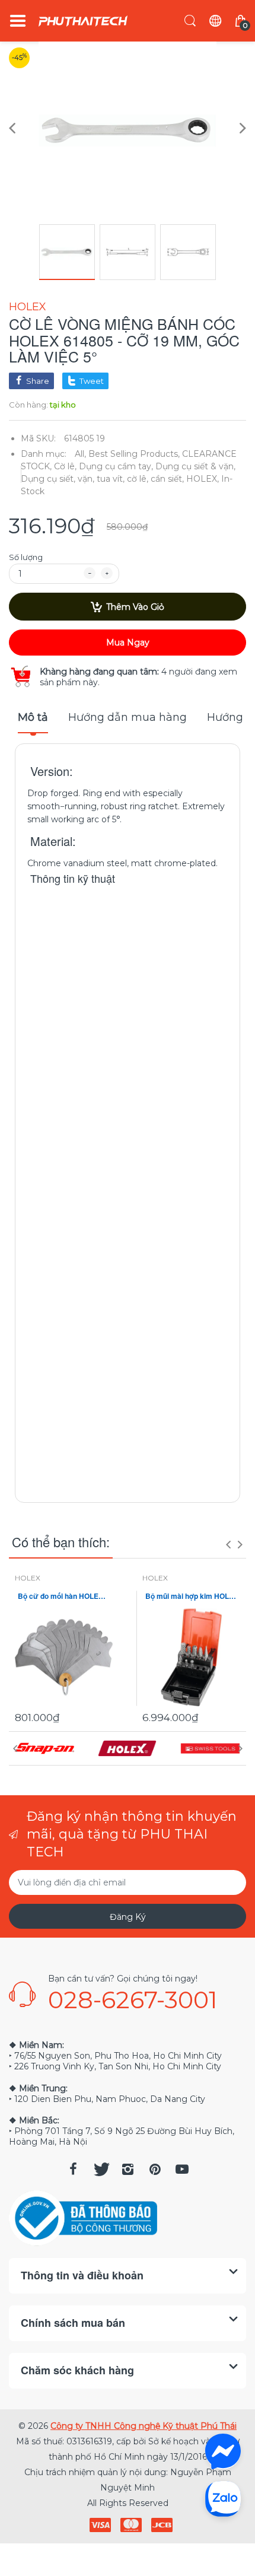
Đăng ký (128, 1917)
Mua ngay (128, 643)
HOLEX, (203, 479)
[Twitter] (100, 2169)
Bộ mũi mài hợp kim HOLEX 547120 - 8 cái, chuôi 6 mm (191, 1596)
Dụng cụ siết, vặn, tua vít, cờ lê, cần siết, (102, 479)
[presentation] (228, 1544)
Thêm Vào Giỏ (135, 607)
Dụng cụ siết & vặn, (195, 466)
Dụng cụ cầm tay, (116, 466)
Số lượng (26, 557)
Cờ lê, (65, 466)
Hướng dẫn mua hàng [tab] (128, 717)
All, (80, 454)
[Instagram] (128, 2169)
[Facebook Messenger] (223, 2451)
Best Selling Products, (134, 454)
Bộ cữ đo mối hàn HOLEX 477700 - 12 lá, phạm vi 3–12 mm (64, 1596)
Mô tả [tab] (33, 717)
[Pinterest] (155, 2169)
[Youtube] (182, 2169)
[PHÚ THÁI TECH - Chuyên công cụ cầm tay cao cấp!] (83, 21)
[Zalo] (223, 2498)
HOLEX (28, 307)
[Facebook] (73, 2169)
